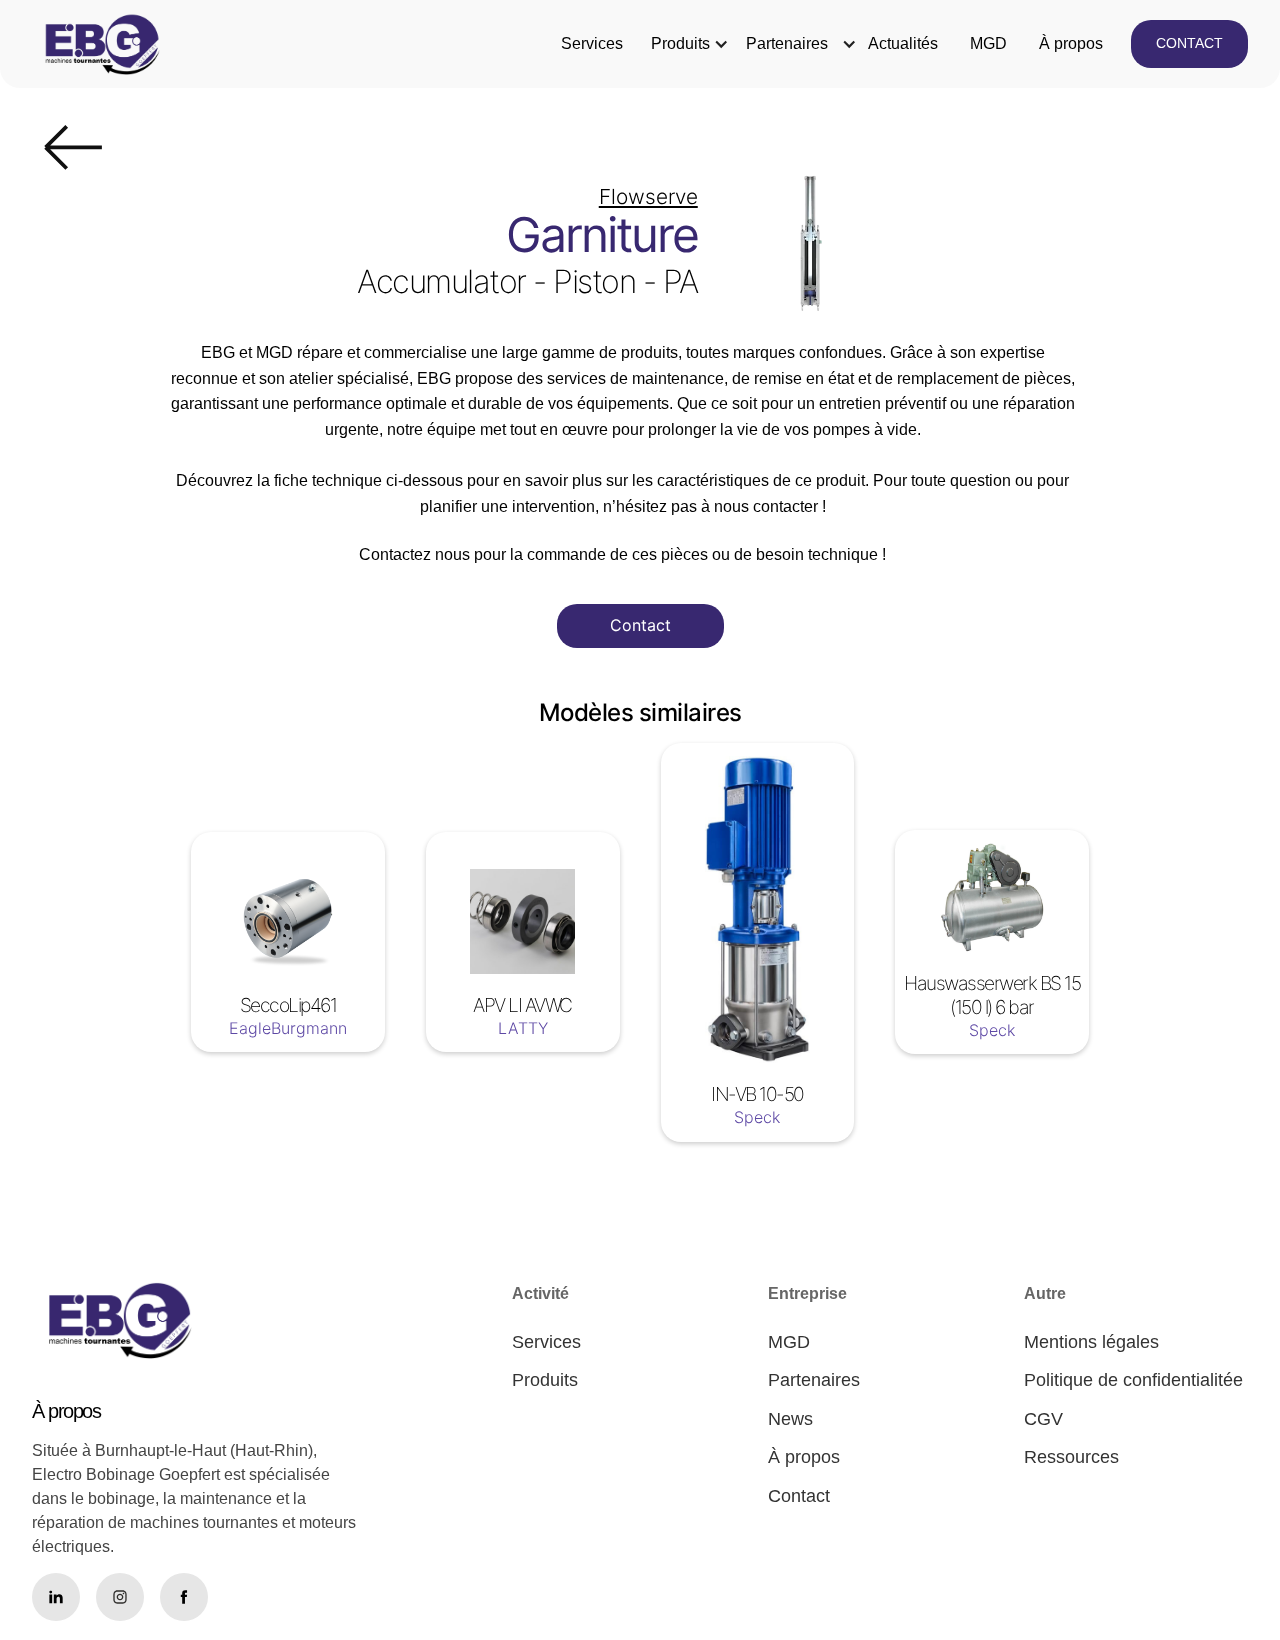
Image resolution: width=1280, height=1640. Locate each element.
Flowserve (648, 196)
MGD (988, 43)
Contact (640, 625)
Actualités (903, 43)
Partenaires (787, 43)
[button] (680, 44)
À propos (1071, 43)
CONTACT (1189, 43)
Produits (680, 43)
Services (592, 43)
